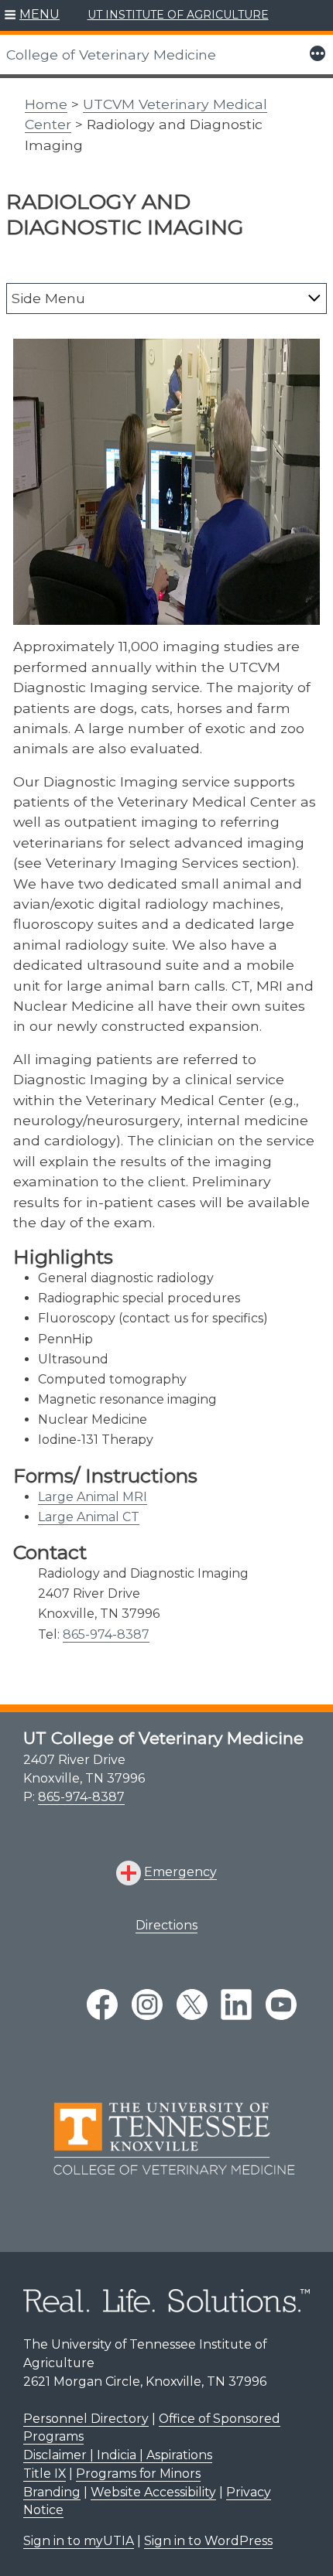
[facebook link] (102, 2005)
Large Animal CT (89, 1517)
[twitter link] (192, 2005)
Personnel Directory (86, 2419)
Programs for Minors (138, 2474)
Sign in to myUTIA (79, 2541)
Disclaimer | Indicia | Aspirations (118, 2455)
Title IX (45, 2474)
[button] (32, 15)
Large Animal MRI (93, 1497)
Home (46, 104)
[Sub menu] (314, 298)
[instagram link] (147, 2005)
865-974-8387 (106, 1634)
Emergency (180, 1872)
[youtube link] (281, 2005)
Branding (52, 2492)
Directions (166, 1925)
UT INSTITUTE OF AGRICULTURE (178, 15)
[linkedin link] (236, 2005)
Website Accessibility (153, 2492)
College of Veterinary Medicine (111, 55)
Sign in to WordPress (208, 2541)
